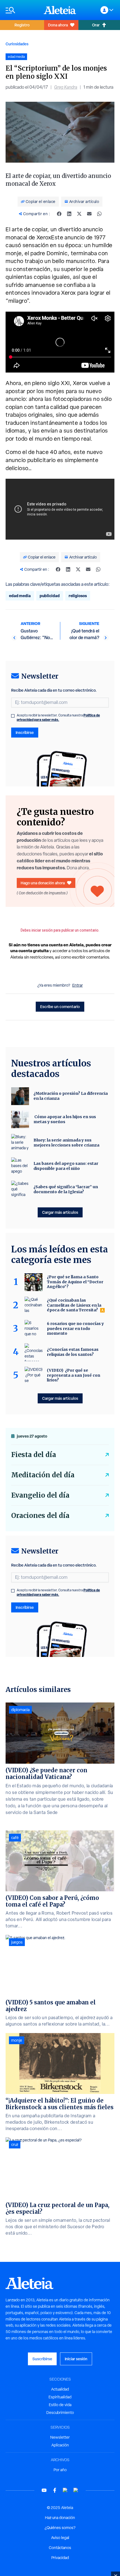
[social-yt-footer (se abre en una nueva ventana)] (44, 2490)
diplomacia (20, 1710)
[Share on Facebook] (59, 214)
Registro (22, 25)
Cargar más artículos (60, 1212)
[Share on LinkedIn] (69, 214)
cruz (15, 2145)
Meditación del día (43, 1475)
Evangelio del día (40, 1495)
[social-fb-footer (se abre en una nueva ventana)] (55, 2490)
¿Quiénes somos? (60, 2528)
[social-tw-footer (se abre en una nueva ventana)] (65, 2490)
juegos (17, 1942)
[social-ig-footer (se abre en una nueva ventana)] (76, 2490)
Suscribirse (42, 2359)
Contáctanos (60, 2548)
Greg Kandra (66, 87)
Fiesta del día (34, 1455)
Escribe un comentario (60, 1007)
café (15, 1838)
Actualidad (60, 2389)
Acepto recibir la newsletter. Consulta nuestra (58, 718)
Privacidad (60, 2558)
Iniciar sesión (76, 2359)
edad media (20, 596)
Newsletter (60, 2437)
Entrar (78, 985)
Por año (60, 2470)
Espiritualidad (60, 2397)
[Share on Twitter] (79, 214)
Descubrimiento (60, 2413)
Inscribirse (25, 732)
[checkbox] (13, 716)
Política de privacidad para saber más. (58, 717)
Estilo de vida (60, 2405)
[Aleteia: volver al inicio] (60, 10)
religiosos (78, 596)
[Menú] (22, 10)
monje (17, 2040)
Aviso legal (60, 2538)
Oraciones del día (40, 1516)
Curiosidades (17, 44)
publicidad (50, 596)
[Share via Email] (89, 214)
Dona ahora (58, 25)
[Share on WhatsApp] (99, 214)
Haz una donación (60, 2518)
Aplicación (60, 2445)
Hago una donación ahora (43, 883)
